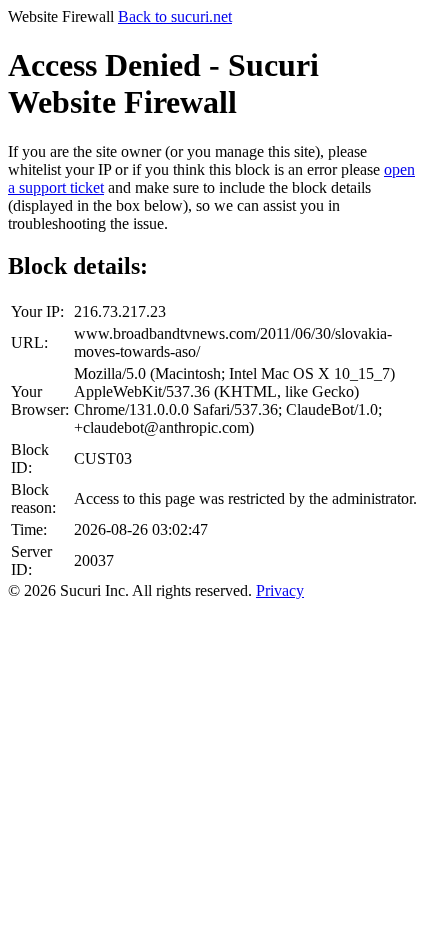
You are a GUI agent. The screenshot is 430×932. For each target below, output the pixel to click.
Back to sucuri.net (175, 16)
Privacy (280, 590)
